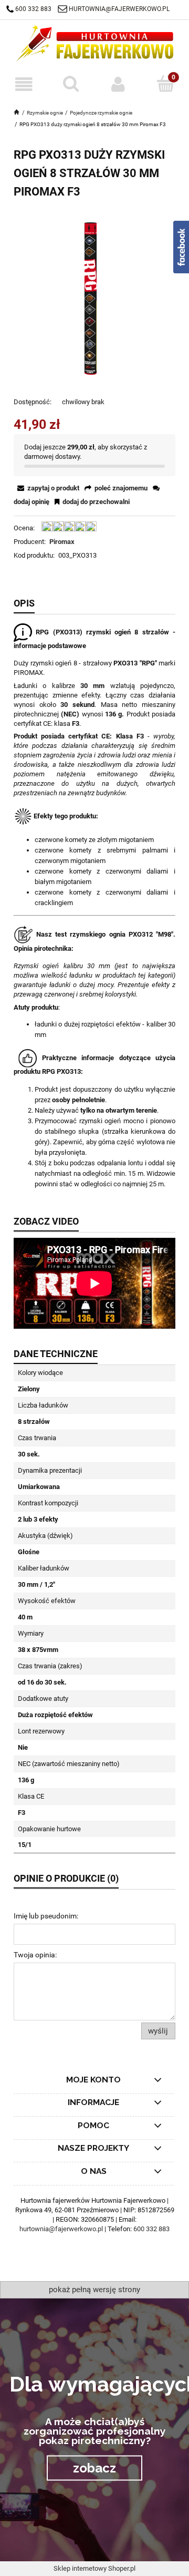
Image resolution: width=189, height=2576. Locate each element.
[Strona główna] (94, 43)
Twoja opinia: (35, 1955)
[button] (24, 84)
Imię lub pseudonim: (46, 1916)
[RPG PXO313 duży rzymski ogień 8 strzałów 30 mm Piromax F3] (94, 298)
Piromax (62, 542)
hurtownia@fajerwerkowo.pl (119, 9)
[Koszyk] (165, 84)
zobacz (94, 2467)
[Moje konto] (118, 84)
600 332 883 (33, 9)
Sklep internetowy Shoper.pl (94, 2568)
